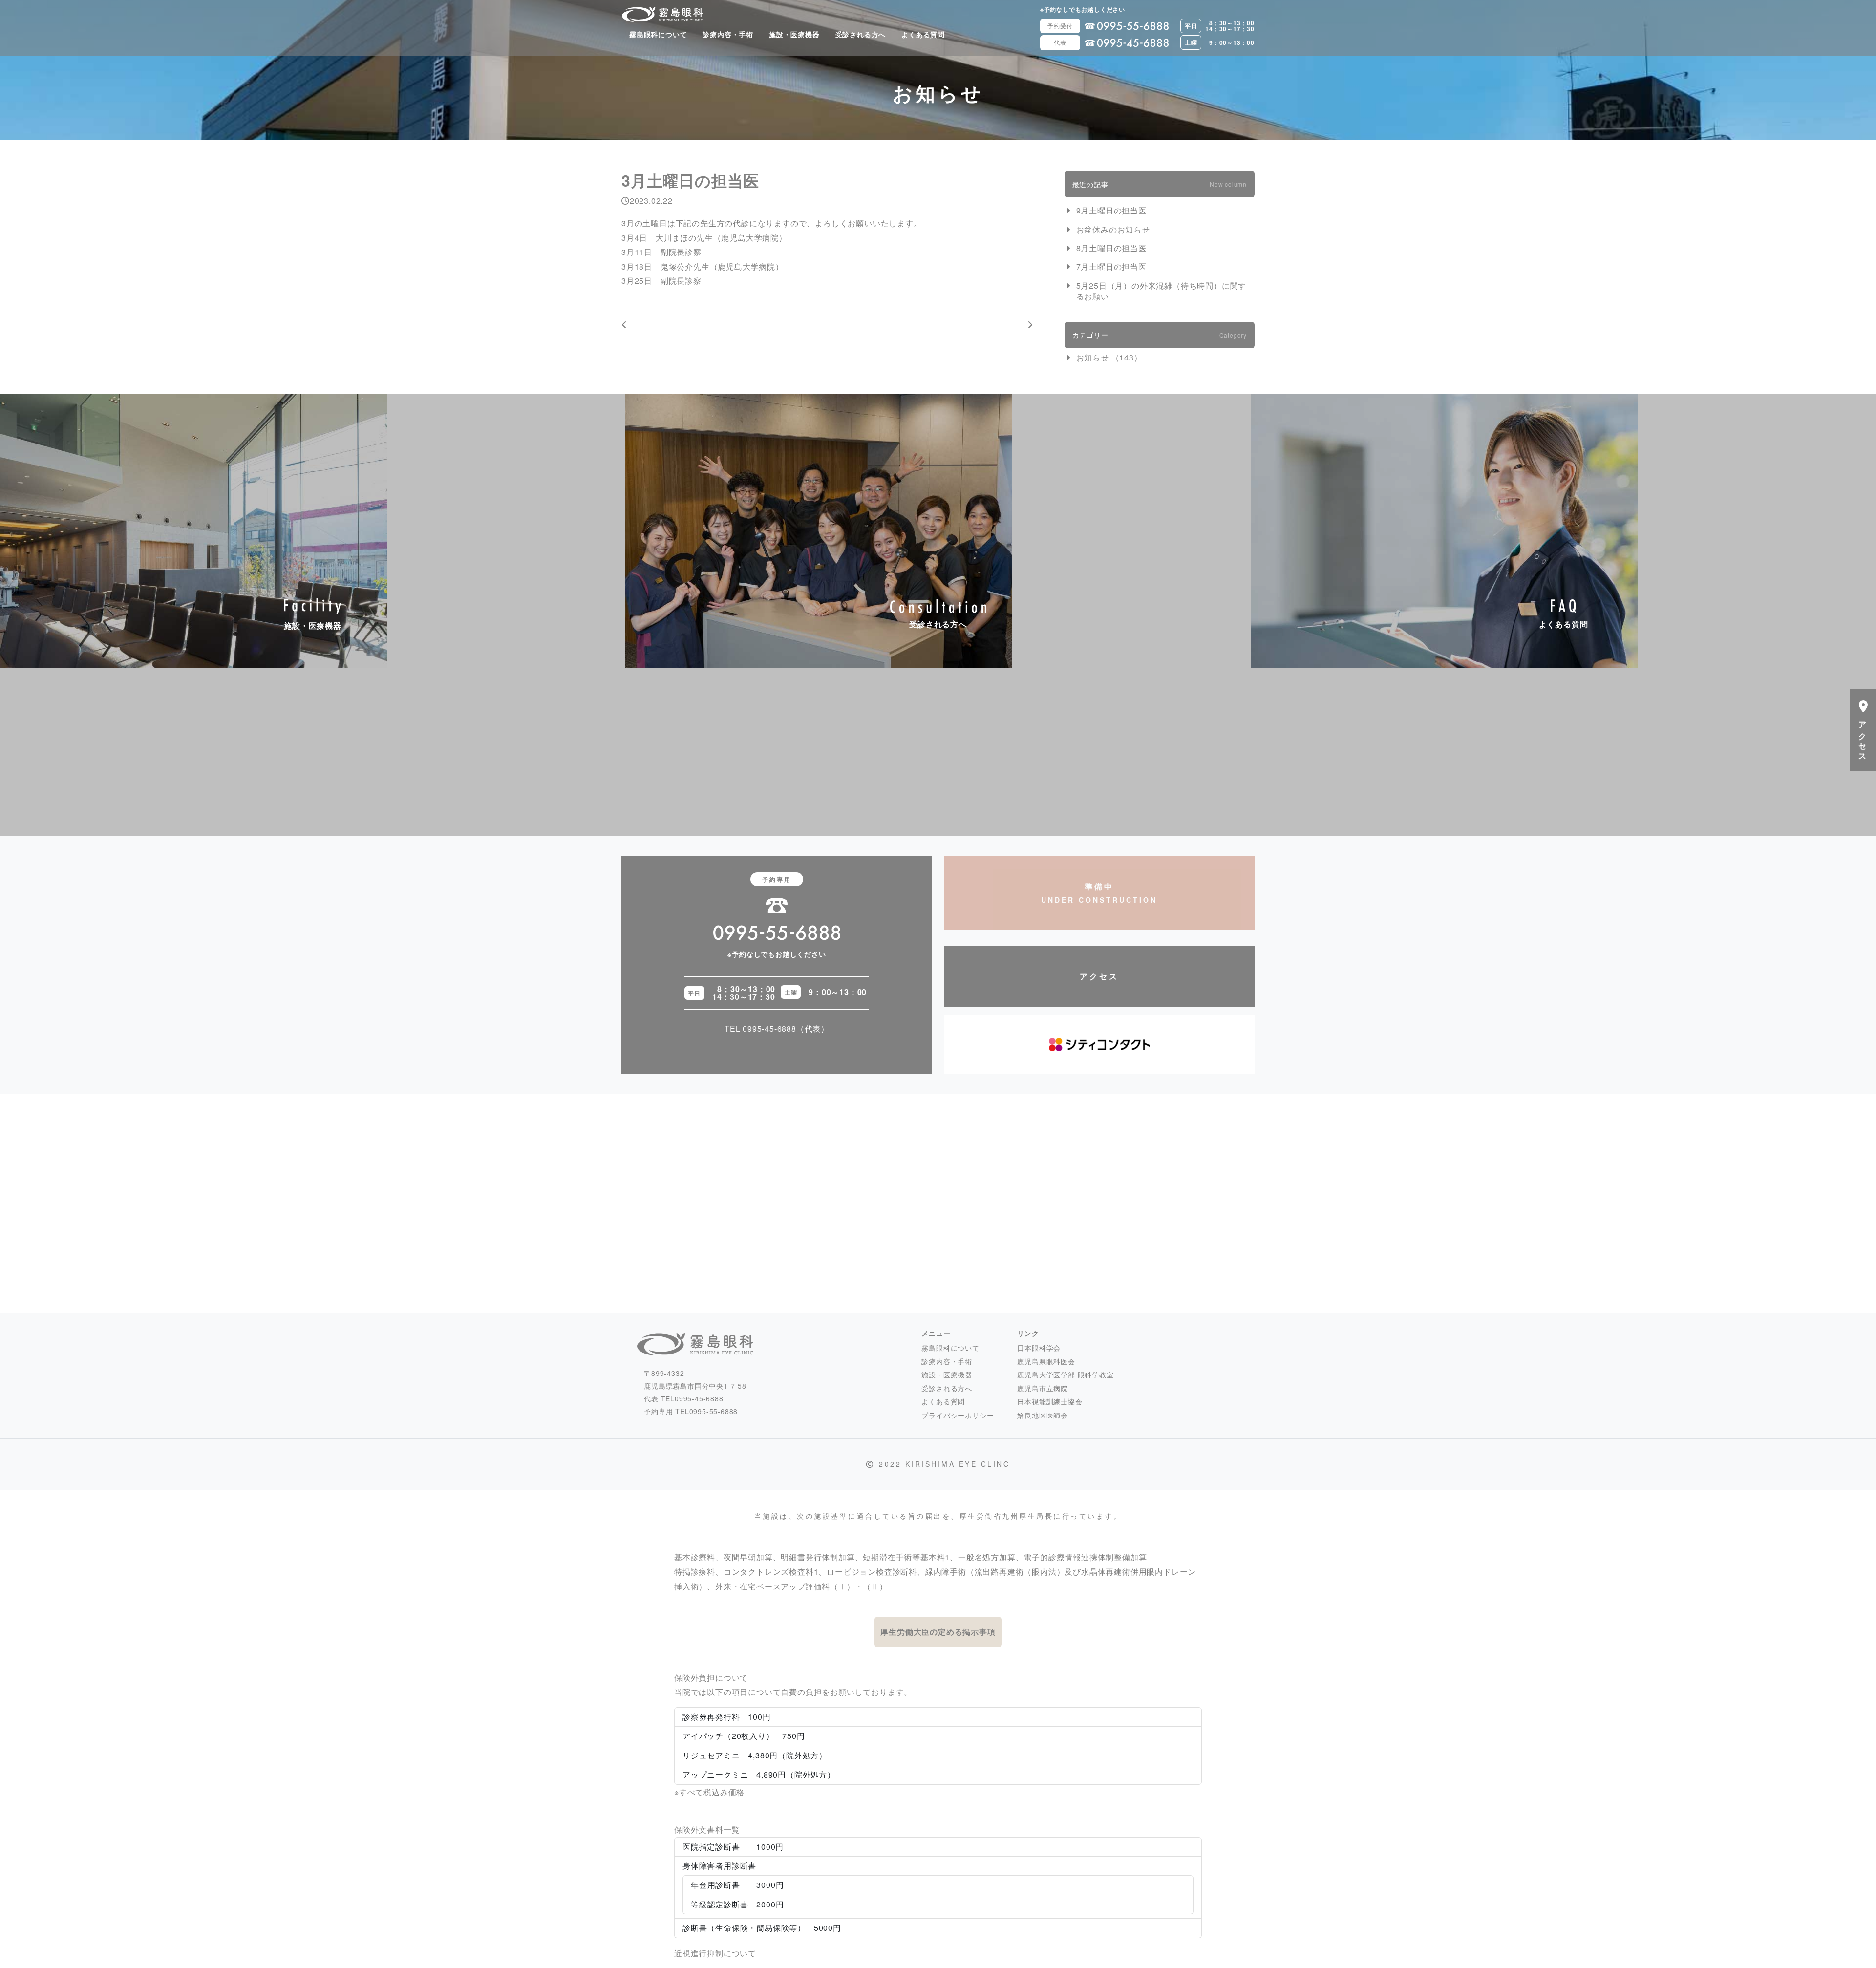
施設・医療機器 (794, 34)
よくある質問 (923, 34)
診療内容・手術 (728, 34)
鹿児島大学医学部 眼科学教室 (1065, 1375)
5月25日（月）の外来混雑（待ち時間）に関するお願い (1162, 291)
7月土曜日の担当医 (1111, 267)
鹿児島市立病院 (1043, 1388)
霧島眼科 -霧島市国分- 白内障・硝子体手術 (662, 14)
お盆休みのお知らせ (1113, 230)
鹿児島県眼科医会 (1046, 1361)
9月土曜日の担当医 (1111, 211)
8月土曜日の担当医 (1111, 248)
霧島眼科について (658, 34)
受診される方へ (861, 34)
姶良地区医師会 (1043, 1415)
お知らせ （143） (1109, 357)
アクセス (1099, 976)
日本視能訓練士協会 (1050, 1401)
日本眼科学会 (1039, 1348)
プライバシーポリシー (958, 1415)
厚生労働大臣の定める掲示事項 (938, 1632)
